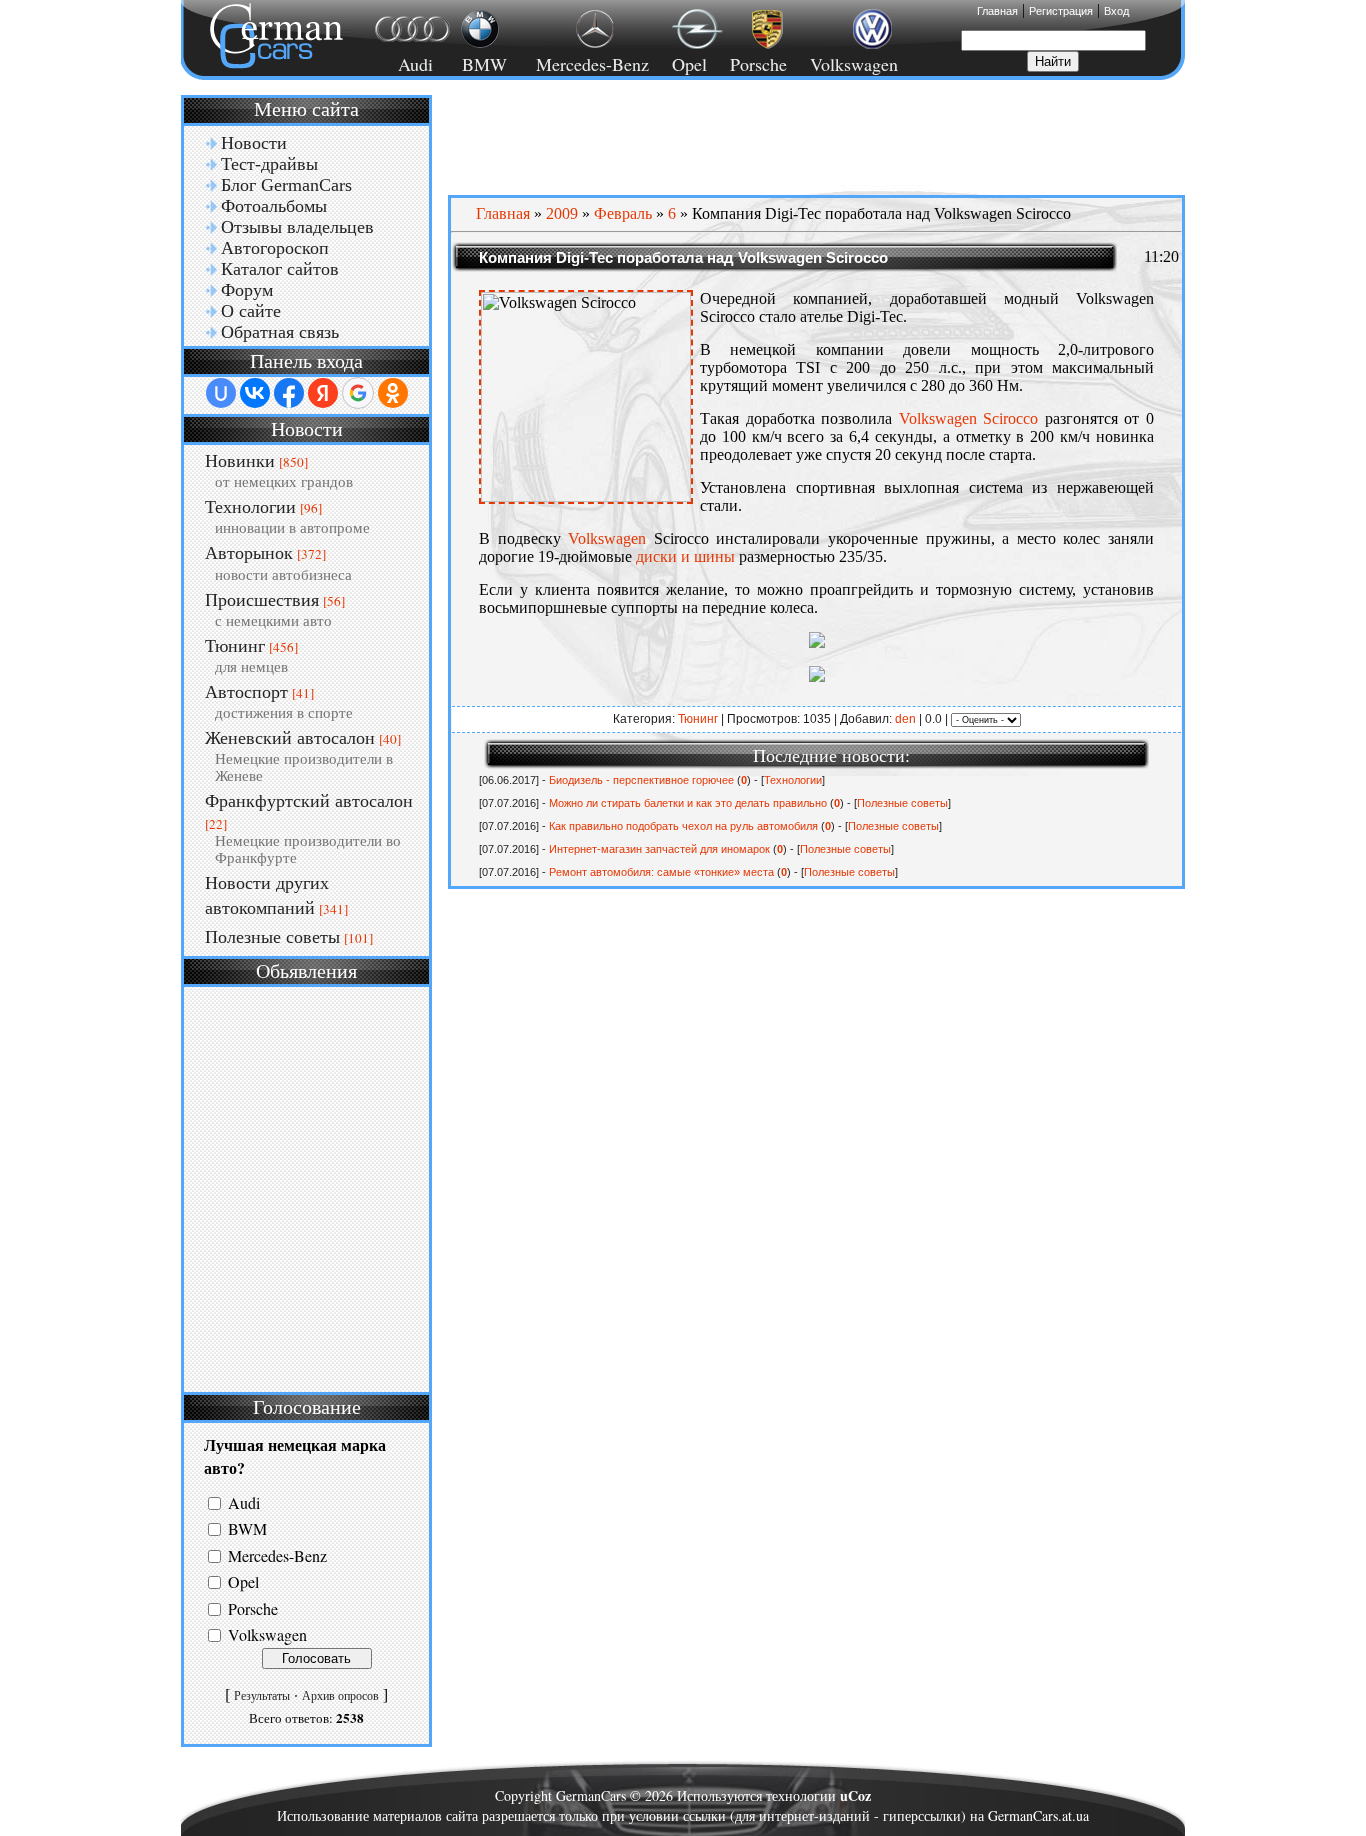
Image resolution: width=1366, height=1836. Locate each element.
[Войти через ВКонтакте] (255, 393)
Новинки (240, 461)
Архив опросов (340, 1696)
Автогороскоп (275, 248)
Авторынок (249, 553)
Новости (254, 143)
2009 (562, 213)
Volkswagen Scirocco (969, 418)
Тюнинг (235, 646)
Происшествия (262, 600)
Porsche (758, 64)
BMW (481, 64)
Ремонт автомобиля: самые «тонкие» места (661, 872)
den (905, 719)
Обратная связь (280, 332)
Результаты (262, 1696)
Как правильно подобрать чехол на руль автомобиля (683, 826)
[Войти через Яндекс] (323, 393)
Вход (1116, 11)
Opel (689, 64)
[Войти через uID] (221, 393)
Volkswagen (854, 64)
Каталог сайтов (280, 269)
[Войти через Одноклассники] (393, 393)
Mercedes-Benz (589, 64)
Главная (997, 11)
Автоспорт (246, 692)
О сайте (251, 311)
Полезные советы (272, 937)
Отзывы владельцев (297, 227)
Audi (403, 64)
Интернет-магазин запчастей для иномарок (659, 849)
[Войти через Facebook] (289, 393)
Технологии (250, 507)
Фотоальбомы (274, 206)
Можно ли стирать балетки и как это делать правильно (688, 803)
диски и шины (687, 556)
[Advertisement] (307, 1187)
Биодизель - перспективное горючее (641, 780)
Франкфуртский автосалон (309, 801)
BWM (247, 1529)
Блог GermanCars (286, 185)
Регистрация (1061, 11)
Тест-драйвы (269, 164)
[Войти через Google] (358, 393)
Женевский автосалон (290, 738)
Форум (247, 290)
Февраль (623, 213)
